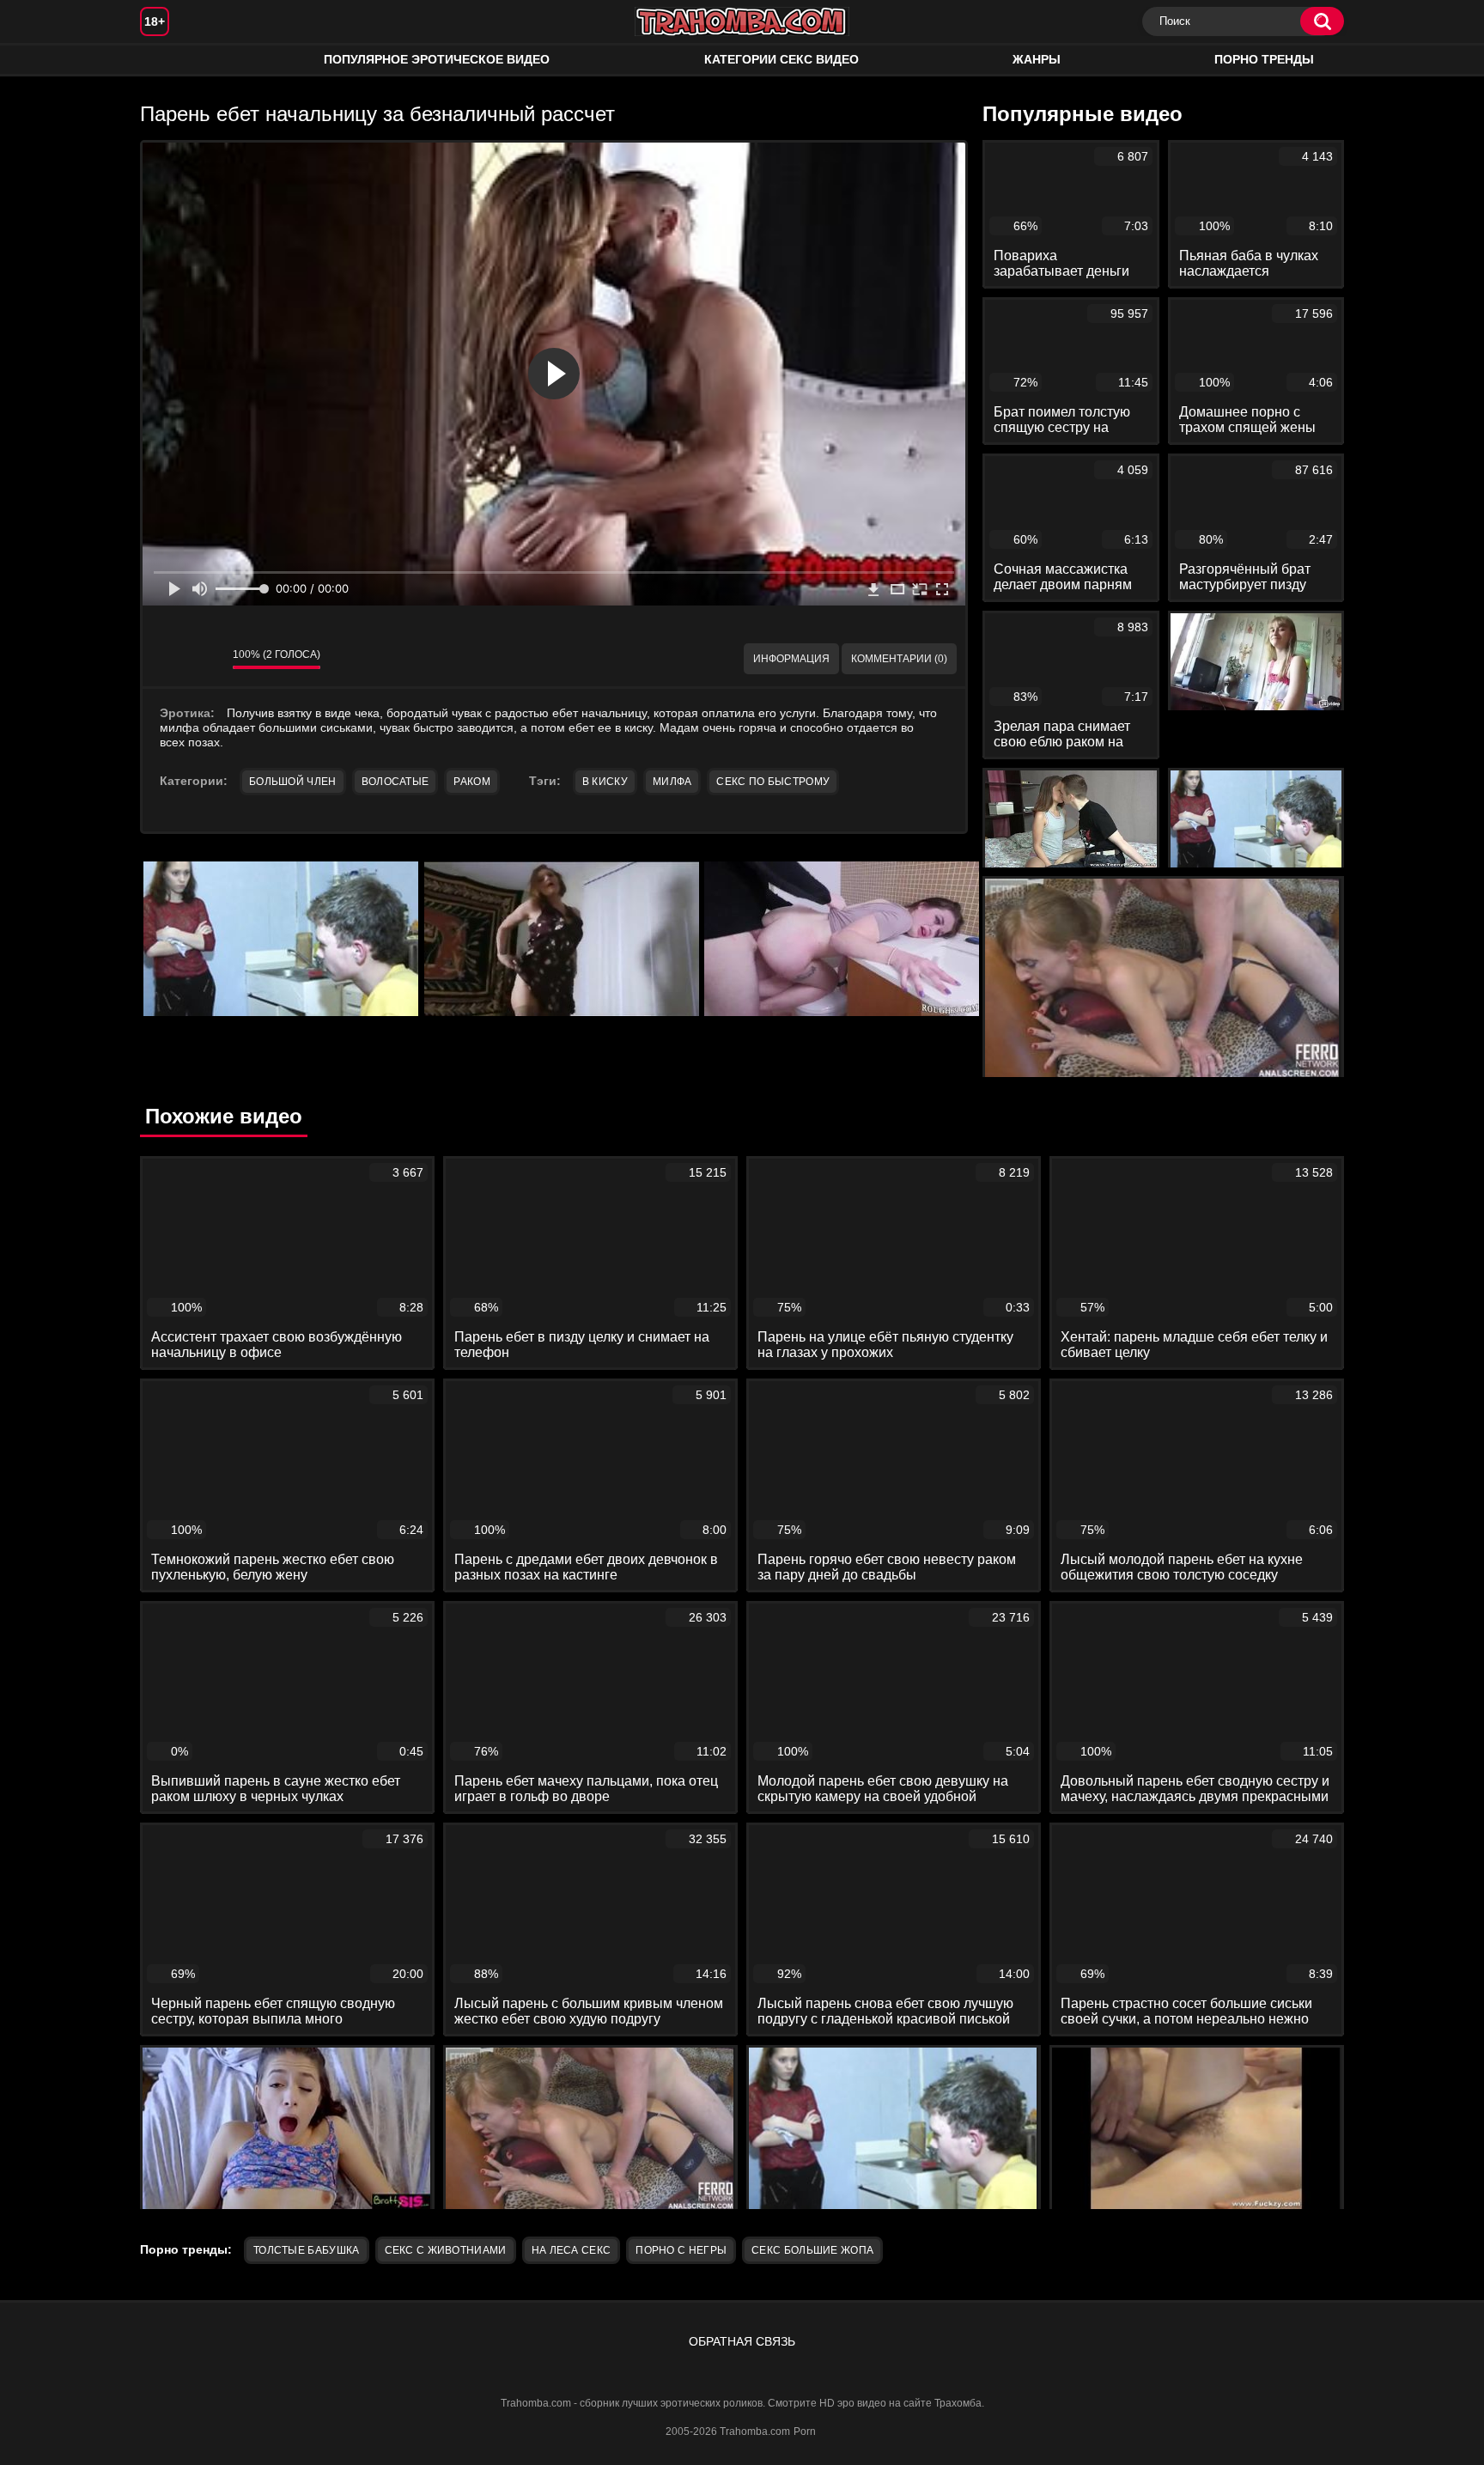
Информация (791, 659)
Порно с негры (681, 2250)
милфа (672, 782)
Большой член (293, 782)
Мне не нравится (207, 659)
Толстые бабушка (307, 2250)
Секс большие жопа (812, 2250)
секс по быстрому (773, 782)
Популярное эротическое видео (437, 59)
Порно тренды (1264, 59)
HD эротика (170, 60)
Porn (805, 2432)
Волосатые (395, 782)
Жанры (1037, 59)
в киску (605, 782)
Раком (472, 782)
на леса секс (572, 2250)
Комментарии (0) (899, 659)
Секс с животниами (446, 2250)
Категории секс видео (782, 59)
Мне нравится (168, 659)
